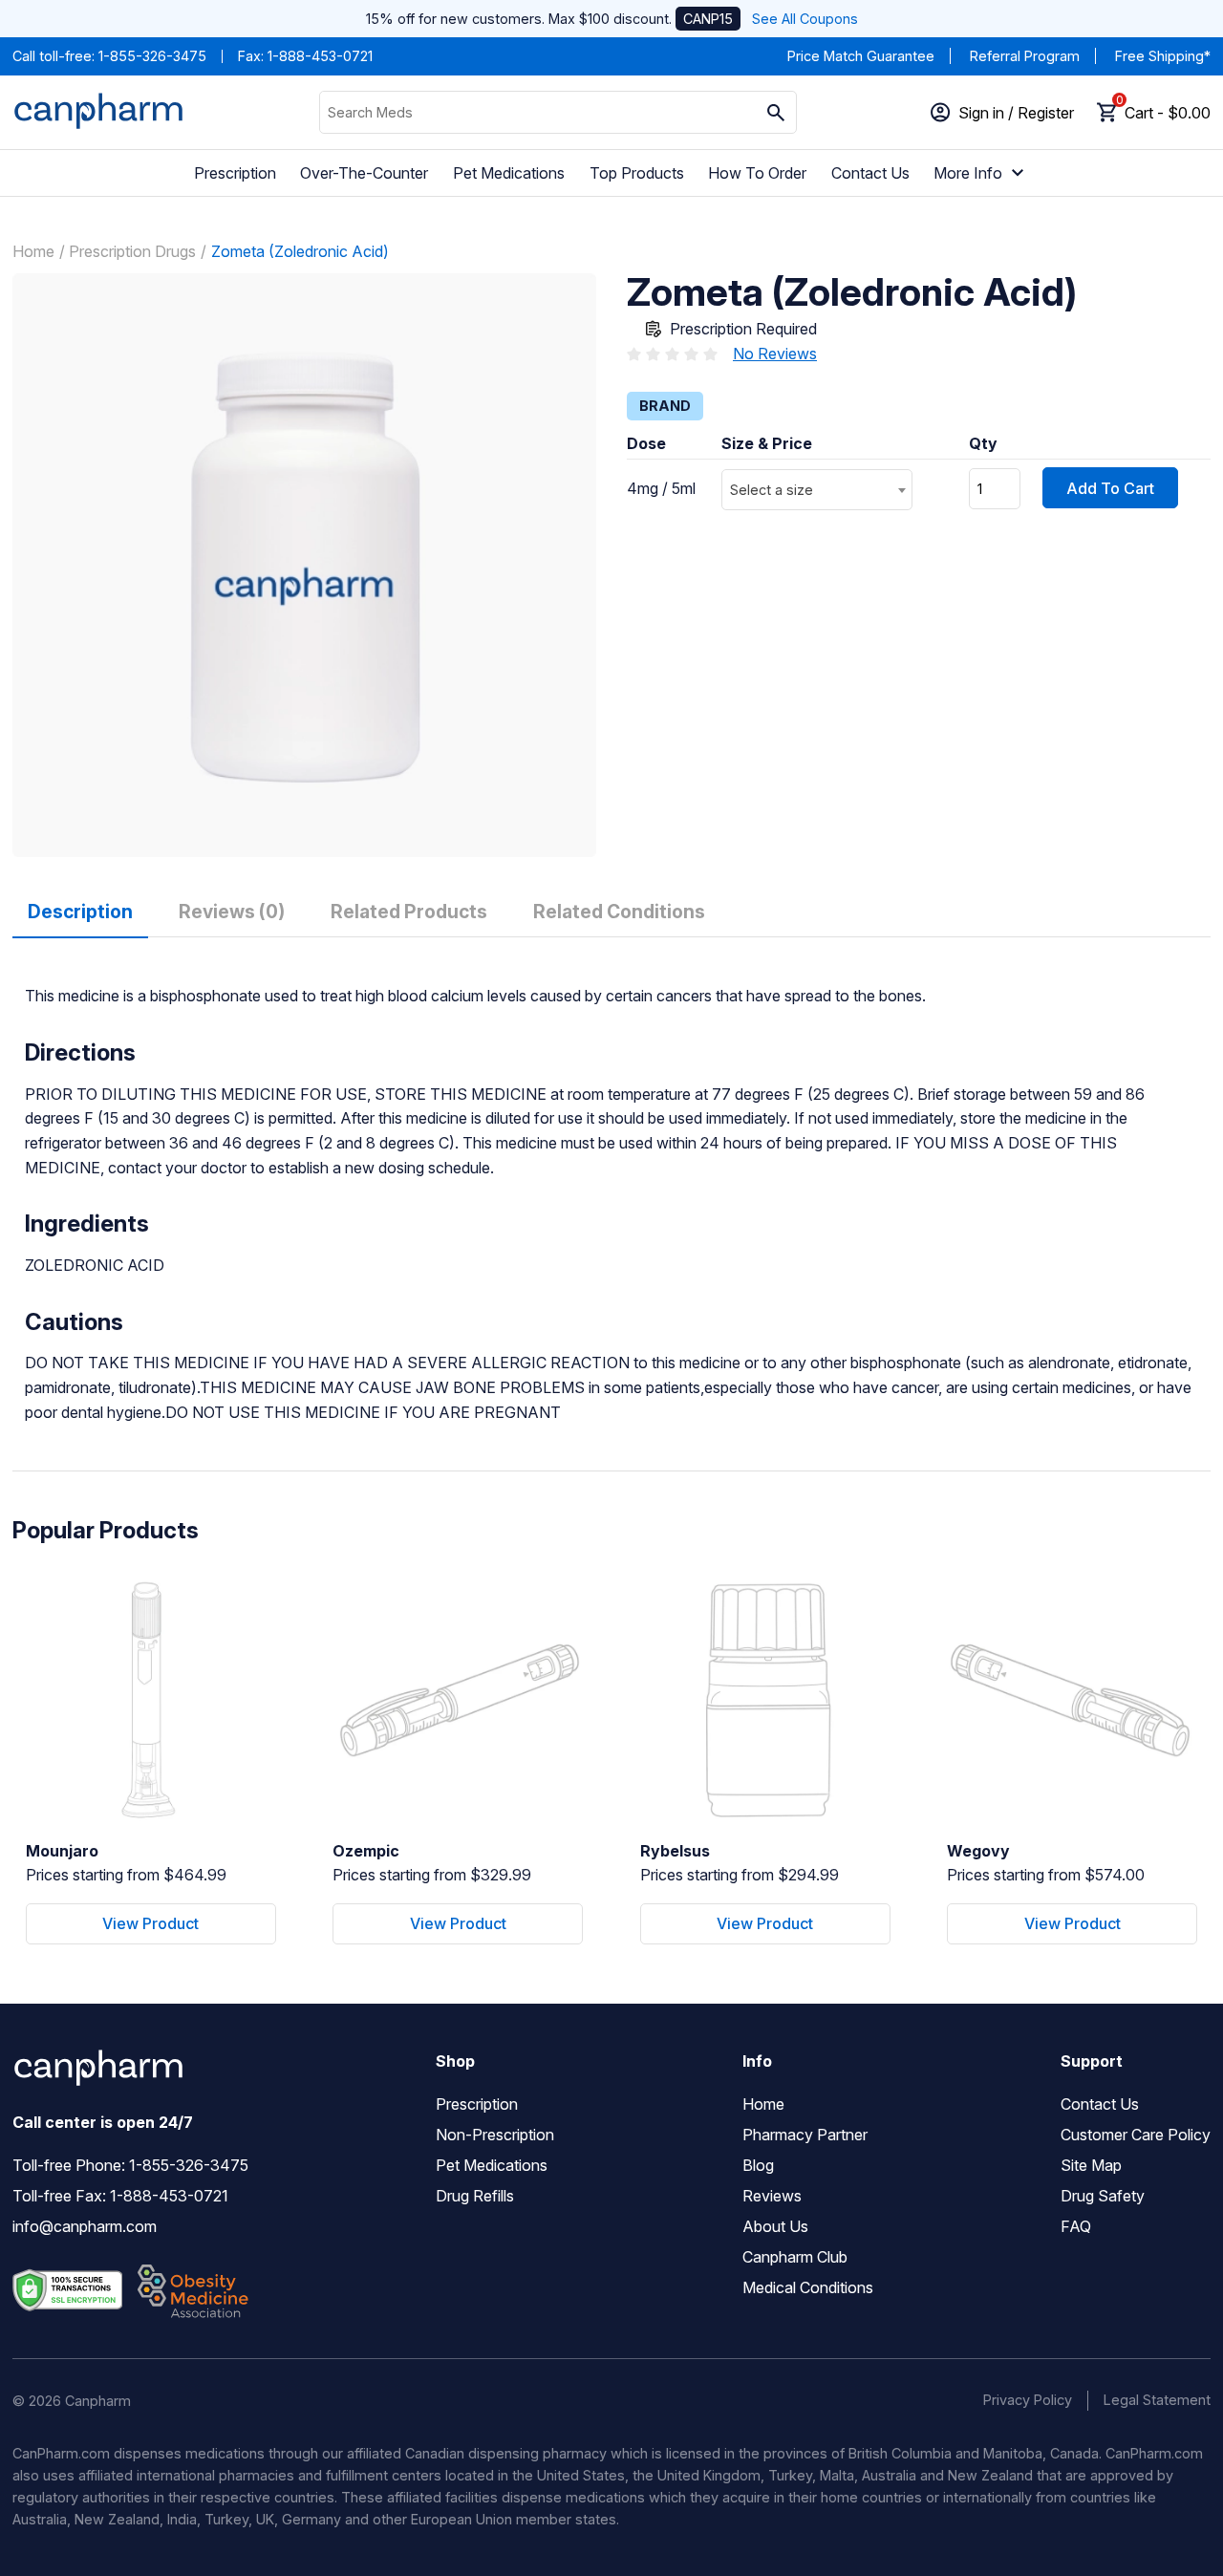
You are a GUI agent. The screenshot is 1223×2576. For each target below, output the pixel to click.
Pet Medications (509, 173)
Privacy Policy (1028, 2400)
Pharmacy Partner (805, 2135)
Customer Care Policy (1136, 2135)
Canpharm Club (795, 2257)
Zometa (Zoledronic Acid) (300, 251)
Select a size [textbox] (772, 490)
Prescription (235, 173)
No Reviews (775, 354)
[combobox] (817, 490)
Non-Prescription (495, 2135)
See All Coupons (805, 19)
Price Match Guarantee (861, 56)
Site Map (1091, 2165)
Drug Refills (475, 2196)
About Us (775, 2226)
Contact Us (870, 173)
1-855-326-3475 (152, 56)
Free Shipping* (1163, 56)
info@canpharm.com (85, 2226)
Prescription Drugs (132, 251)
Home (33, 251)
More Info (968, 173)
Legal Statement (1157, 2400)
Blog (758, 2165)
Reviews (772, 2196)
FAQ (1076, 2226)
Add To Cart (1110, 488)
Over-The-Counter (364, 173)
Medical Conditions (808, 2287)
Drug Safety (1103, 2196)
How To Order (757, 173)
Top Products (637, 173)
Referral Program (1025, 56)
